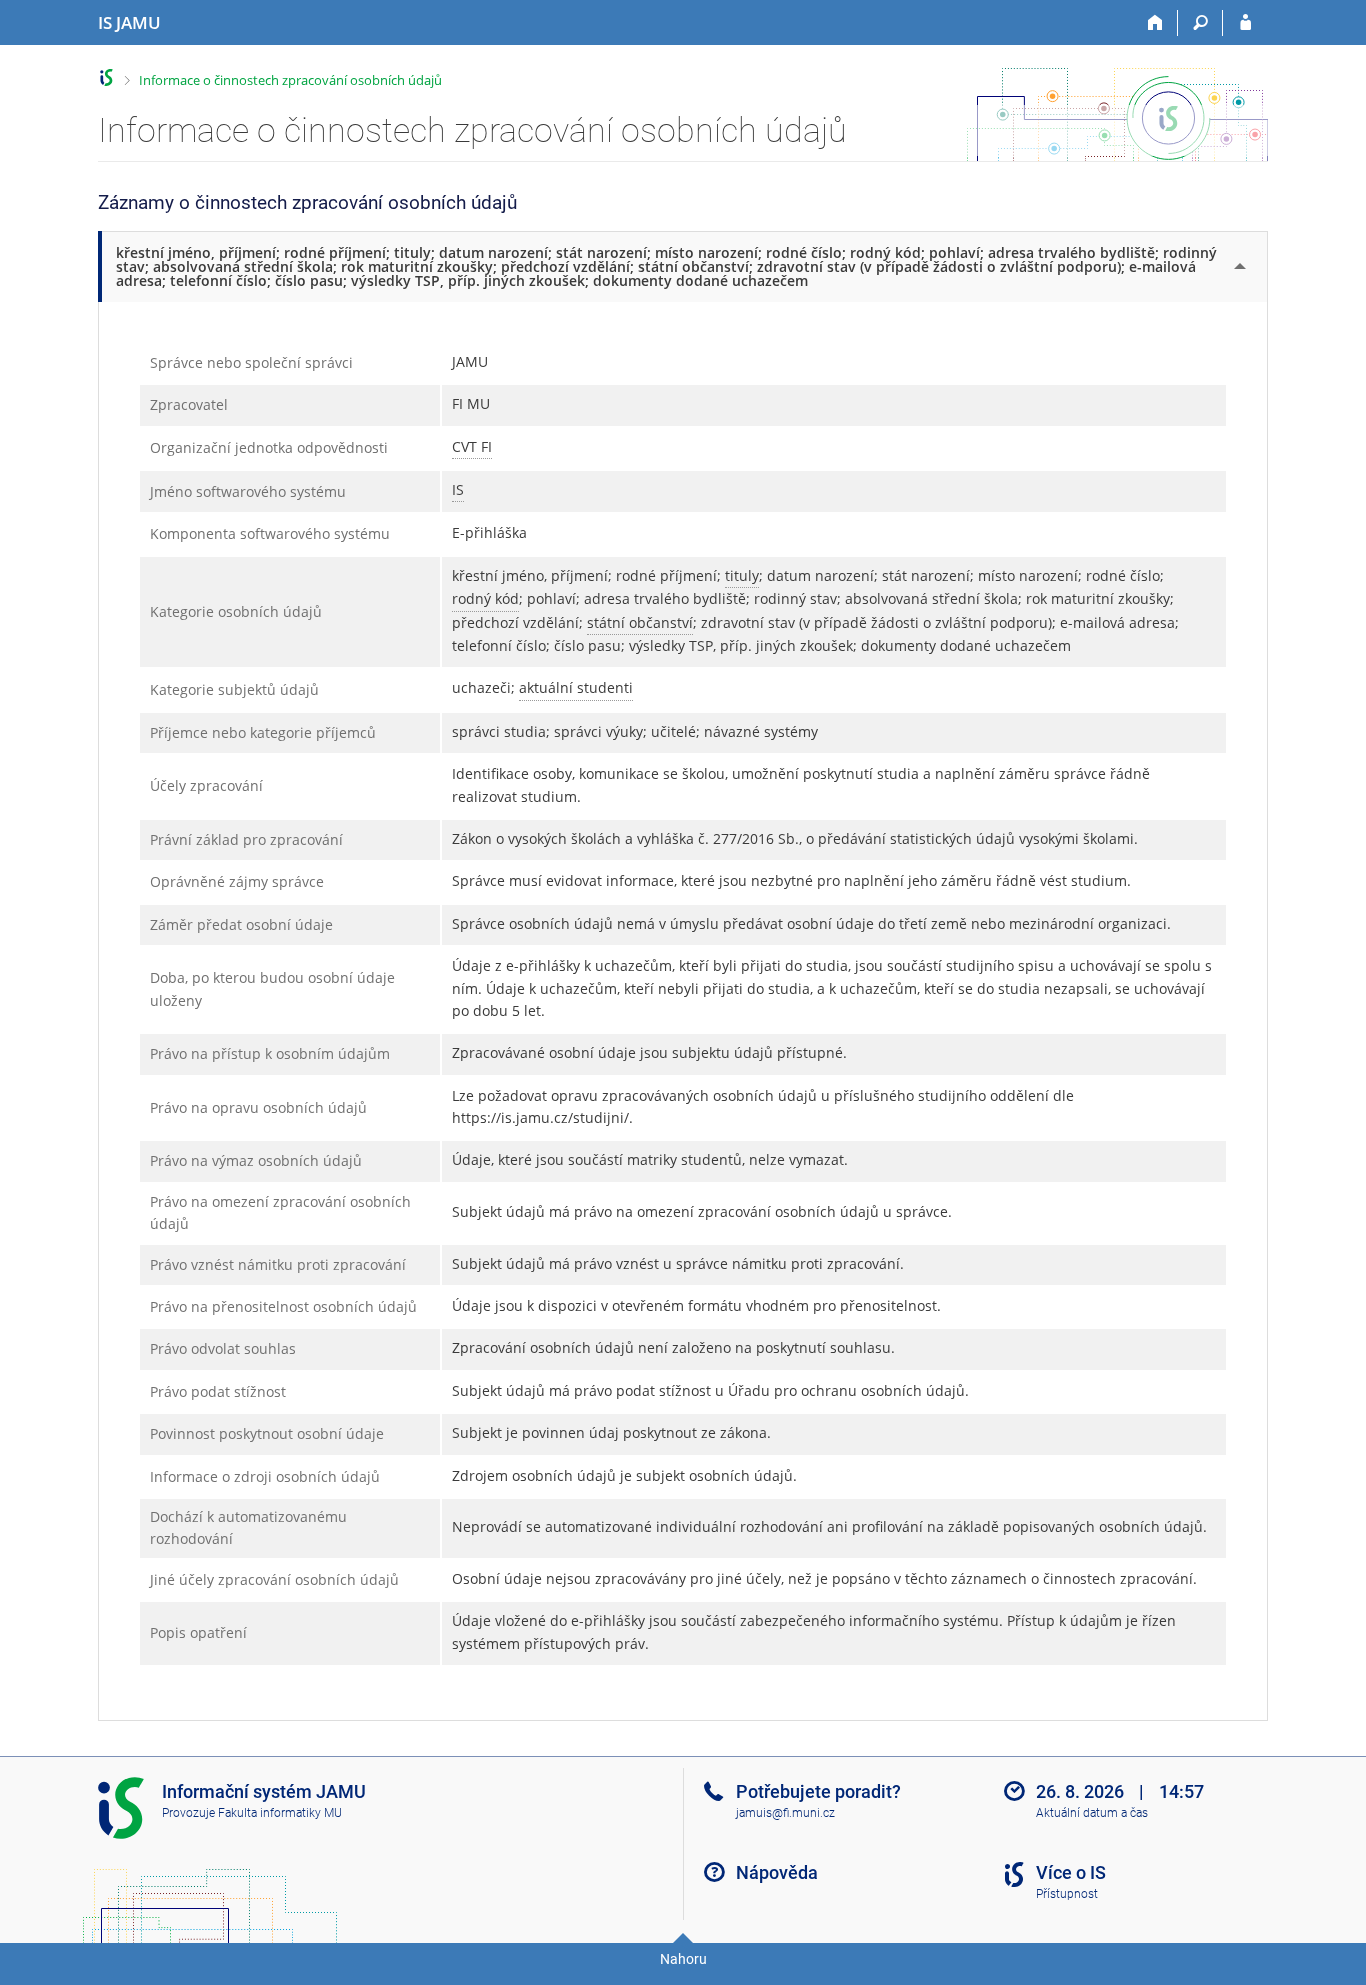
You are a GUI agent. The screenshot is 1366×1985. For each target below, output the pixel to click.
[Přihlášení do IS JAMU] (1245, 23)
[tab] (685, 266)
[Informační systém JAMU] (106, 77)
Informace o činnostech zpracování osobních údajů (290, 80)
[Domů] (1155, 23)
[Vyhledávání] (1200, 23)
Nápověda (777, 1872)
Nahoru (683, 1959)
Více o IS (1071, 1872)
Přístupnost (1067, 1894)
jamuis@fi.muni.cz (785, 1813)
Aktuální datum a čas (1092, 1813)
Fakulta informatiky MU (280, 1813)
